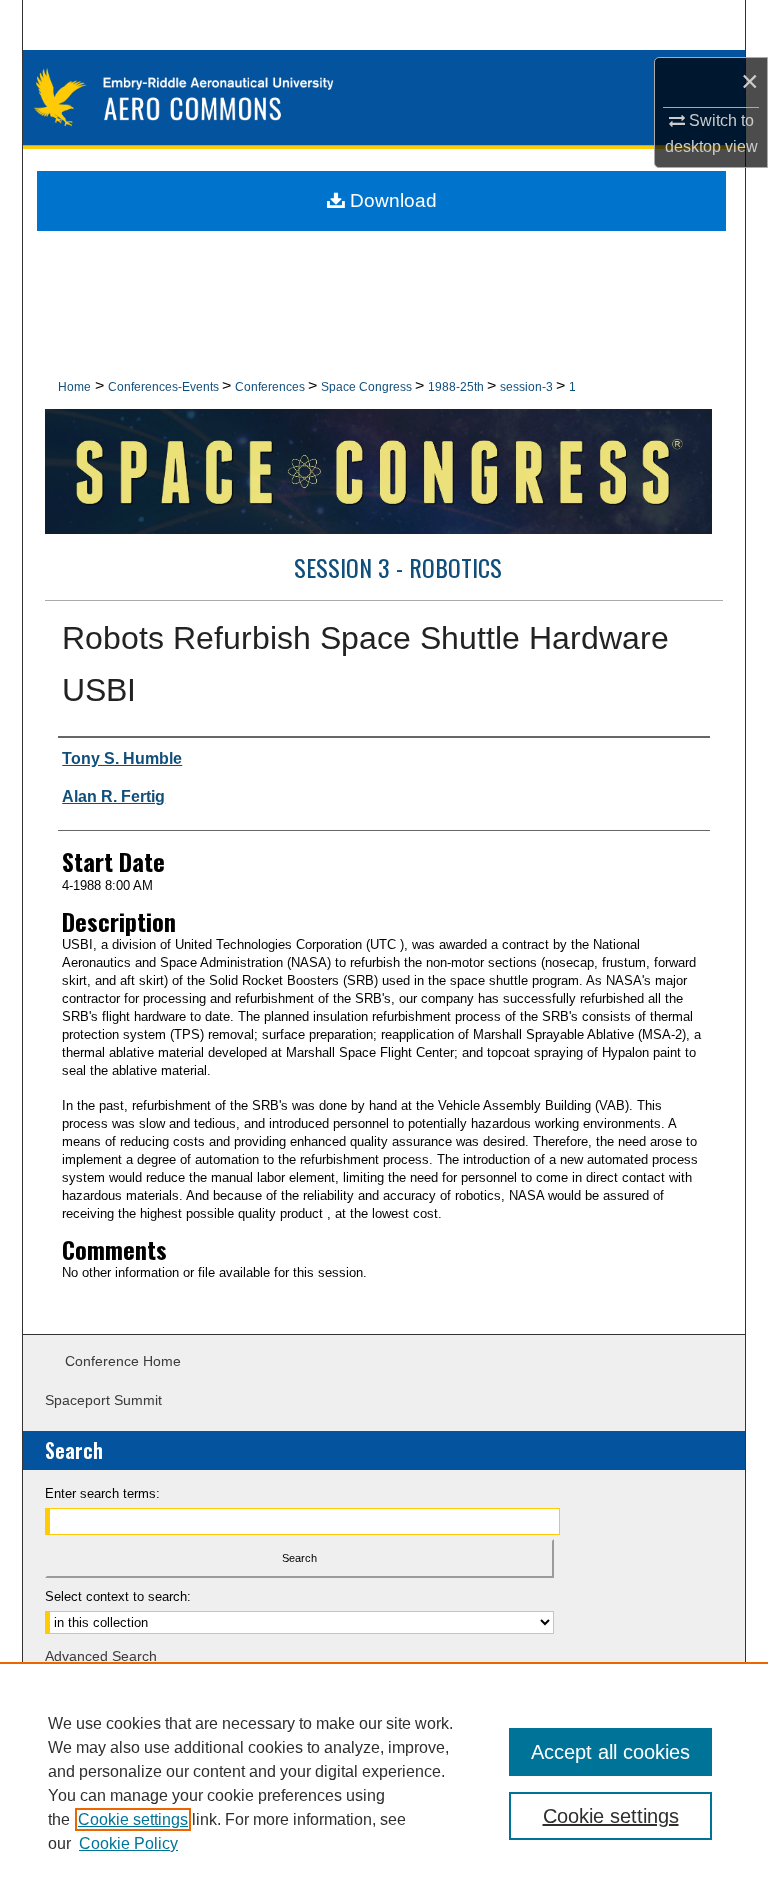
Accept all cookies (610, 1752)
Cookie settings (133, 1819)
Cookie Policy (128, 1843)
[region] (384, 1783)
